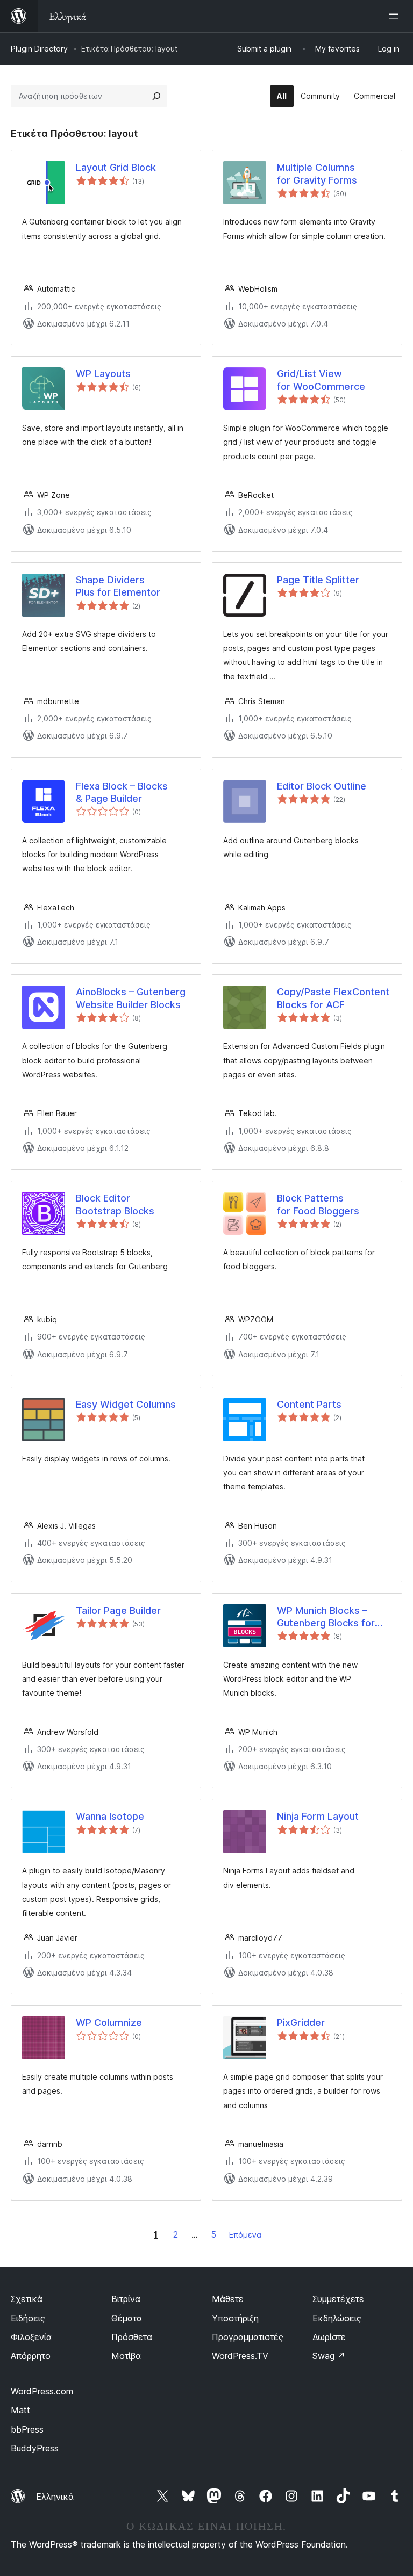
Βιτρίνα (126, 2299)
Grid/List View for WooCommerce (321, 380)
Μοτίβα (126, 2356)
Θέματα (127, 2318)
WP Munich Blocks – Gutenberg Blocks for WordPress (326, 1617)
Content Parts (309, 1404)
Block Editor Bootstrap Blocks (115, 1204)
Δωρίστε (329, 2337)
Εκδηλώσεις (337, 2318)
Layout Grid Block (116, 167)
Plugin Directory (39, 49)
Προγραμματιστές (248, 2337)
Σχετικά (27, 2299)
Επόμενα (245, 2235)
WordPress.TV (240, 2356)
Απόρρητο (31, 2356)
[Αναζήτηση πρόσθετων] (156, 96)
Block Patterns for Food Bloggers (318, 1204)
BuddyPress (35, 2448)
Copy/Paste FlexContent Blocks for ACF (333, 998)
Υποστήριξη (235, 2318)
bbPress (27, 2429)
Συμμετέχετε (338, 2299)
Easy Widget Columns (126, 1404)
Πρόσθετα (132, 2337)
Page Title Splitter (318, 580)
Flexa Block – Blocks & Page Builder (122, 792)
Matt (20, 2410)
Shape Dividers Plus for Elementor (118, 586)
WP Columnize (109, 2023)
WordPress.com (42, 2391)
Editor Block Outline (322, 786)
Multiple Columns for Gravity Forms (317, 173)
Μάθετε (228, 2299)
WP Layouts (103, 374)
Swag (329, 2356)
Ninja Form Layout (318, 1816)
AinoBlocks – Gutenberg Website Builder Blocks (131, 998)
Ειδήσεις (28, 2318)
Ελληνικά (55, 2497)
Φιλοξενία (31, 2337)
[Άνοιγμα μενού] (396, 16)
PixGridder (301, 2023)
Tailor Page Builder (118, 1611)
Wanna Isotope (110, 1816)
